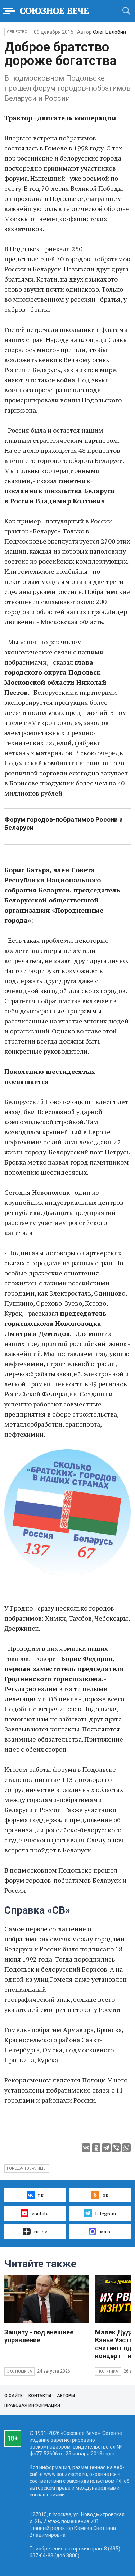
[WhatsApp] (126, 2148)
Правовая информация (32, 2405)
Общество (17, 32)
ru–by (40, 2231)
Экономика (19, 2371)
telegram (105, 2213)
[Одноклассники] (96, 2148)
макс (106, 2231)
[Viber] (116, 2148)
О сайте (13, 2396)
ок (105, 2195)
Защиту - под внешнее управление (39, 2336)
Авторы (66, 2396)
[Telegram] (106, 2148)
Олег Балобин (109, 32)
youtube (41, 2213)
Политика (108, 2371)
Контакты (40, 2396)
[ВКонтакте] (86, 2148)
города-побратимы (27, 2168)
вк (41, 2195)
